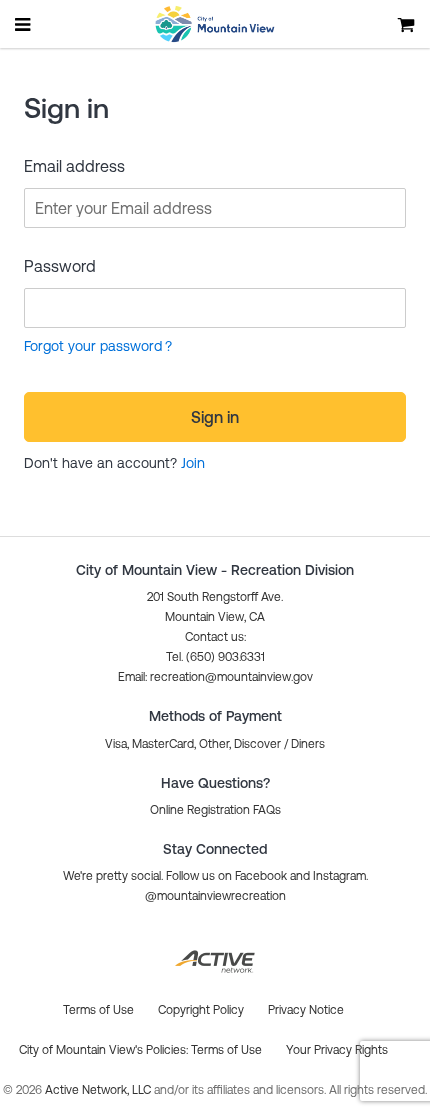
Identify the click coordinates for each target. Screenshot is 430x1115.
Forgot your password (93, 346)
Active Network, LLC (99, 1090)
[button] (215, 677)
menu (24, 24)
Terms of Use (226, 1050)
